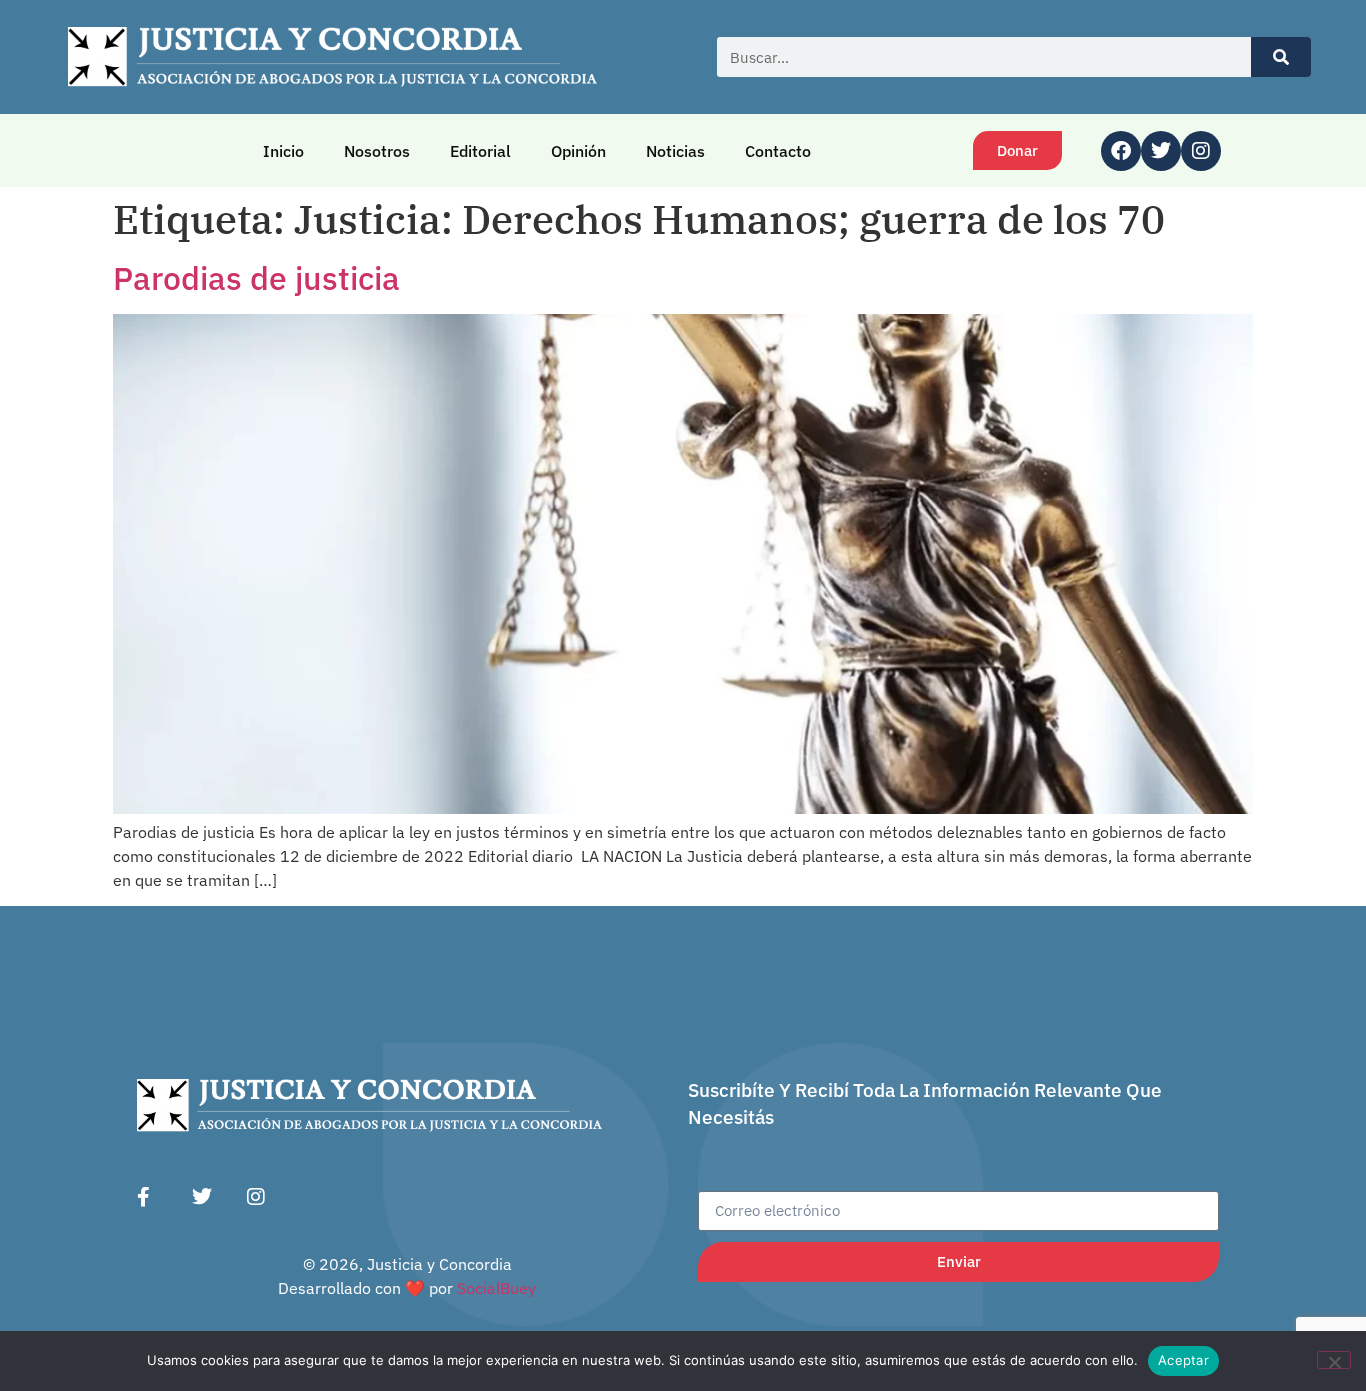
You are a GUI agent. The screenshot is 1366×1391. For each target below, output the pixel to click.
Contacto (778, 151)
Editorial (480, 151)
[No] (1334, 1360)
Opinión (578, 151)
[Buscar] (1281, 57)
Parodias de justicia (256, 278)
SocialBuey (496, 1288)
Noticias (675, 151)
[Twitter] (1161, 151)
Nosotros (377, 151)
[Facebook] (1121, 151)
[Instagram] (1201, 151)
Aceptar (1183, 1360)
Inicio (283, 151)
